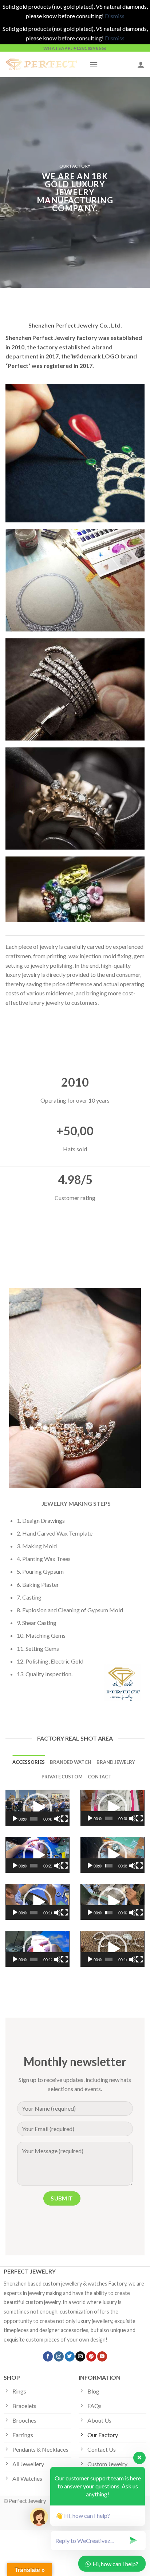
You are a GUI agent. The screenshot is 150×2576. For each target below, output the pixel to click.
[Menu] (94, 65)
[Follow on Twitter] (70, 2356)
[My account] (141, 64)
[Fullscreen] (64, 1819)
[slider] (34, 1819)
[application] (37, 1808)
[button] (37, 1808)
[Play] (15, 1819)
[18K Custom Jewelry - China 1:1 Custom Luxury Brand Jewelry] (42, 64)
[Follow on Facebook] (48, 2356)
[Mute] (58, 1819)
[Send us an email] (80, 2356)
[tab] (29, 1762)
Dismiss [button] (115, 16)
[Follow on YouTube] (102, 2356)
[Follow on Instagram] (59, 2356)
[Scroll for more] (75, 357)
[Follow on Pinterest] (91, 2356)
